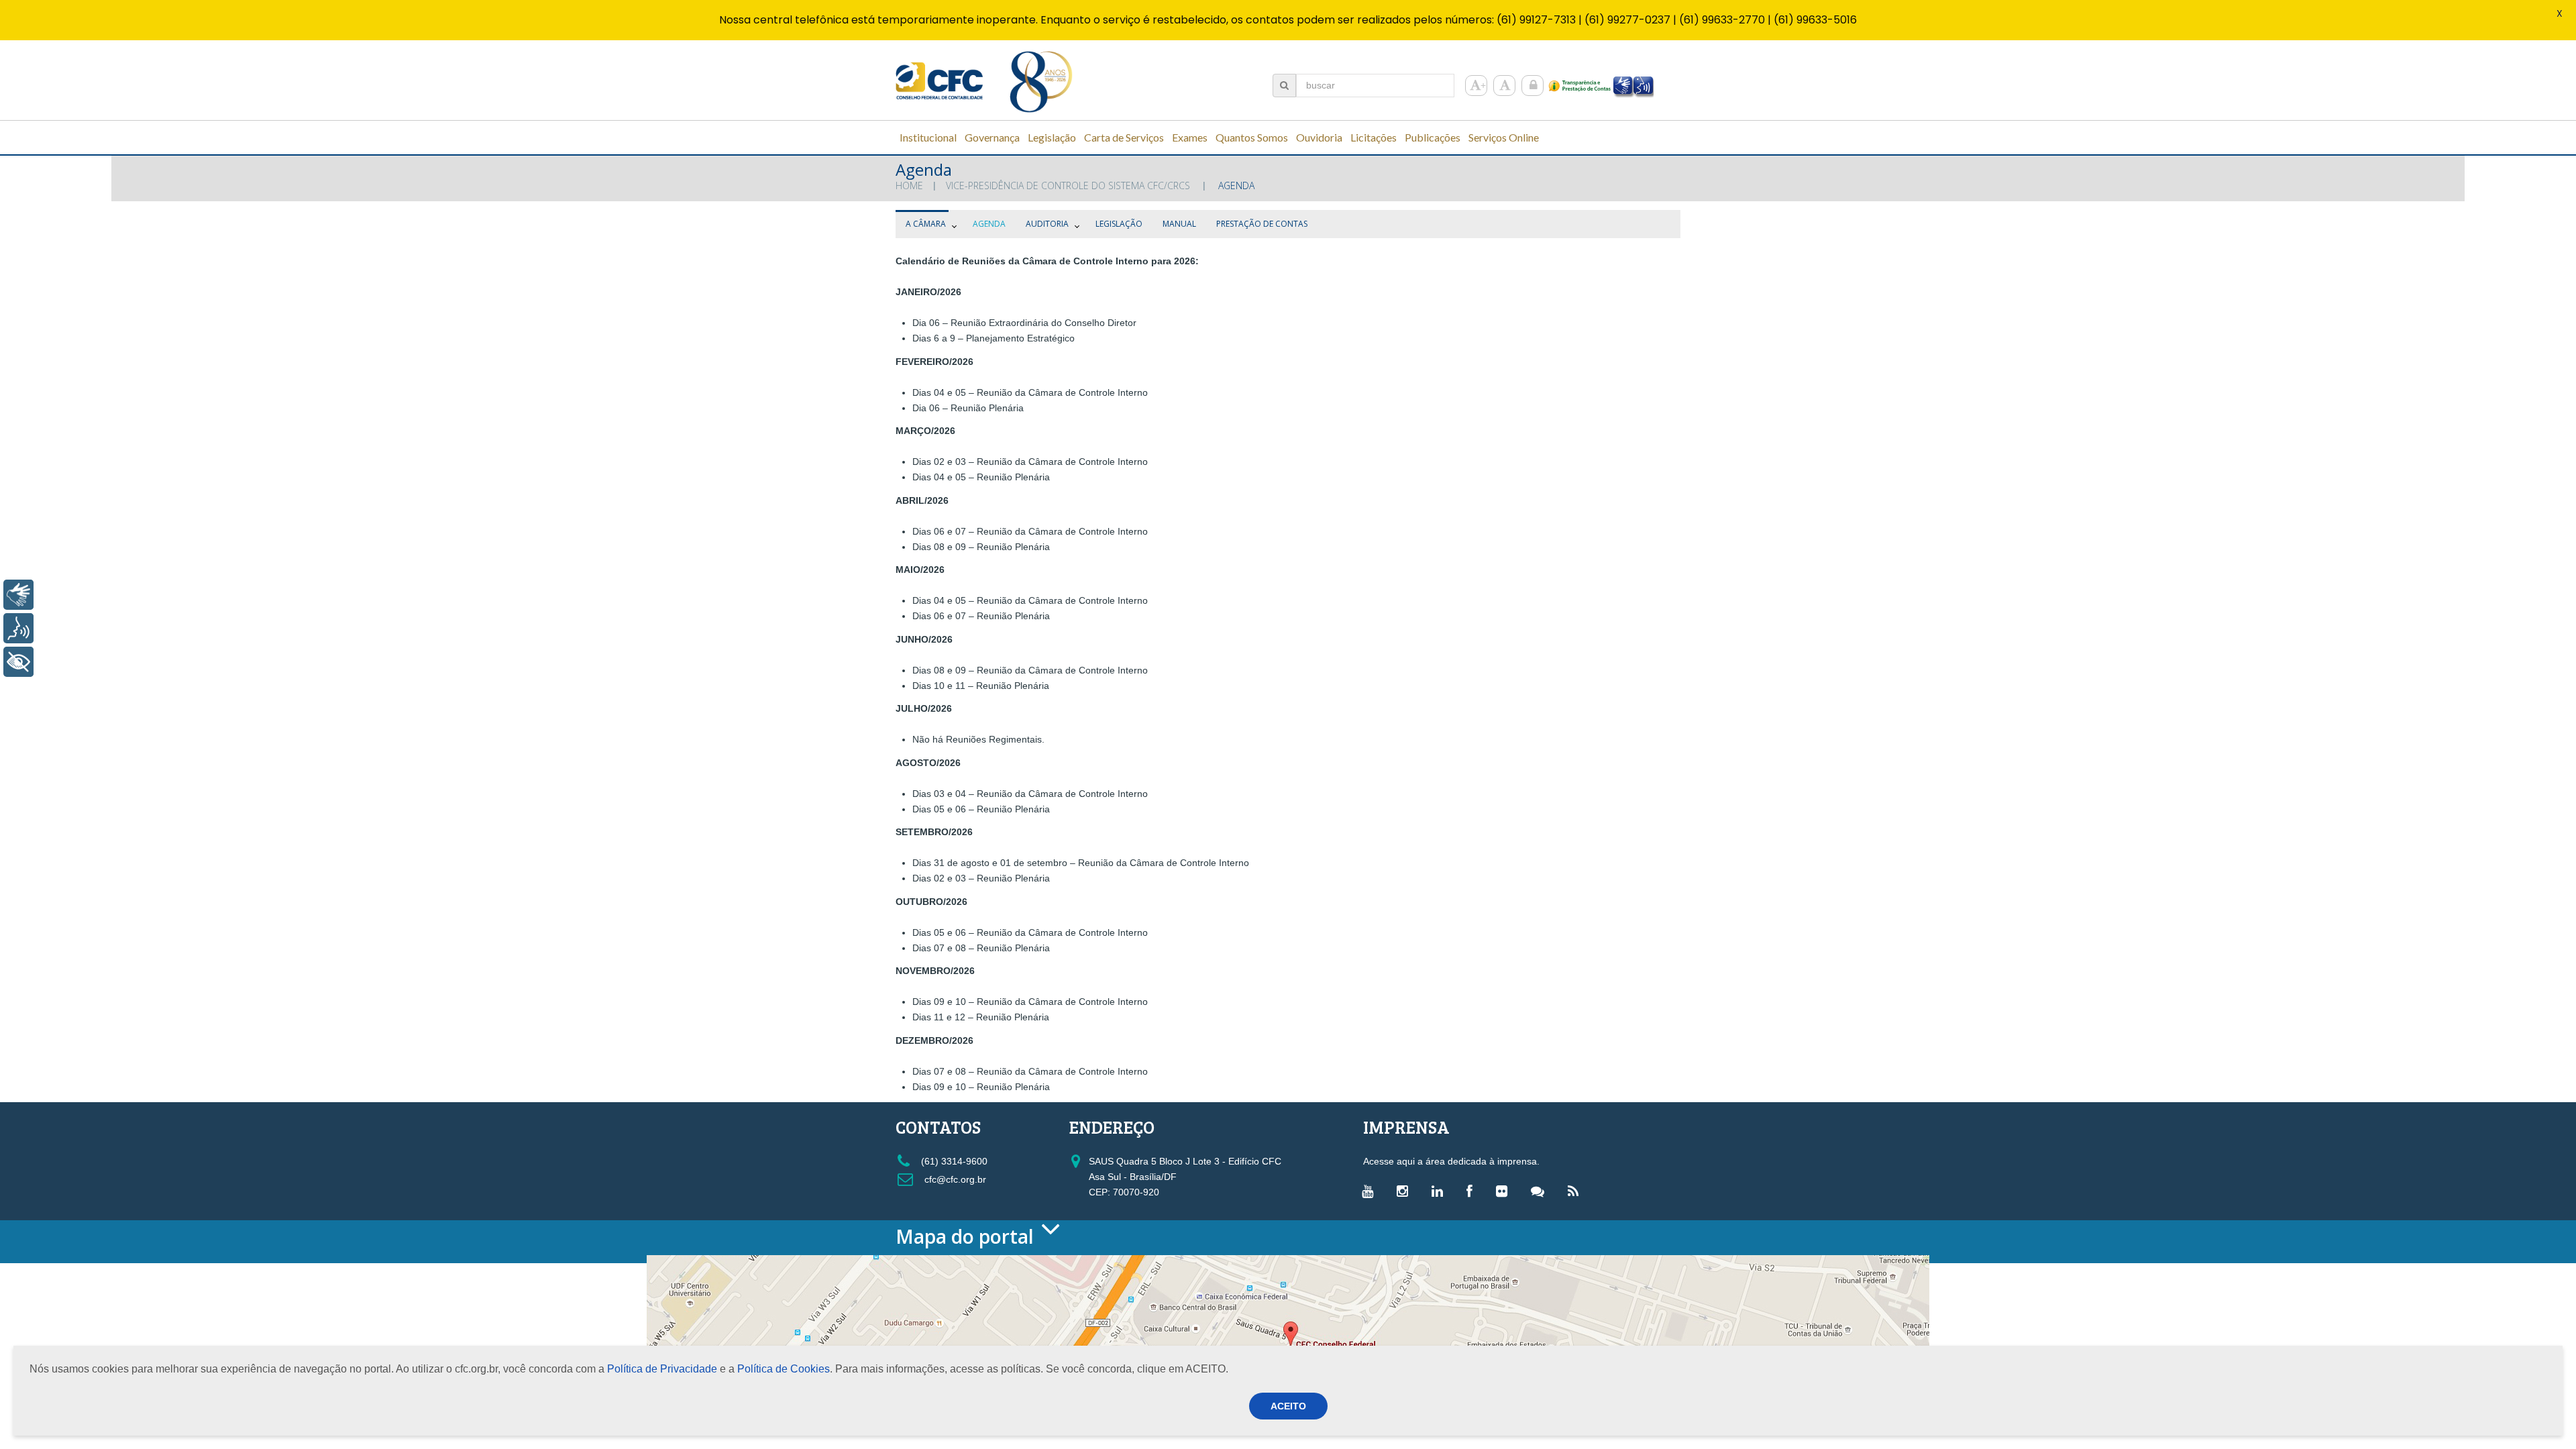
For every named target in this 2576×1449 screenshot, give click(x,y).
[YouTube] (1371, 1191)
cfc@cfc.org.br (954, 1179)
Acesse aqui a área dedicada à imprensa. (1451, 1161)
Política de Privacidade (662, 1369)
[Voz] (18, 628)
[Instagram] (1406, 1191)
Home (909, 185)
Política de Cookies (784, 1369)
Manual (1179, 224)
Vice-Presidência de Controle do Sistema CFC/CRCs (1068, 185)
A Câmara (926, 224)
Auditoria (1047, 224)
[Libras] (18, 595)
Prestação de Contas (1262, 224)
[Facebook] (1473, 1191)
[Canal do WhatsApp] (1541, 1191)
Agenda (989, 224)
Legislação (1119, 224)
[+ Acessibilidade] (18, 662)
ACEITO (1288, 1406)
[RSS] (1576, 1191)
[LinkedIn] (1441, 1191)
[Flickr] (1505, 1191)
